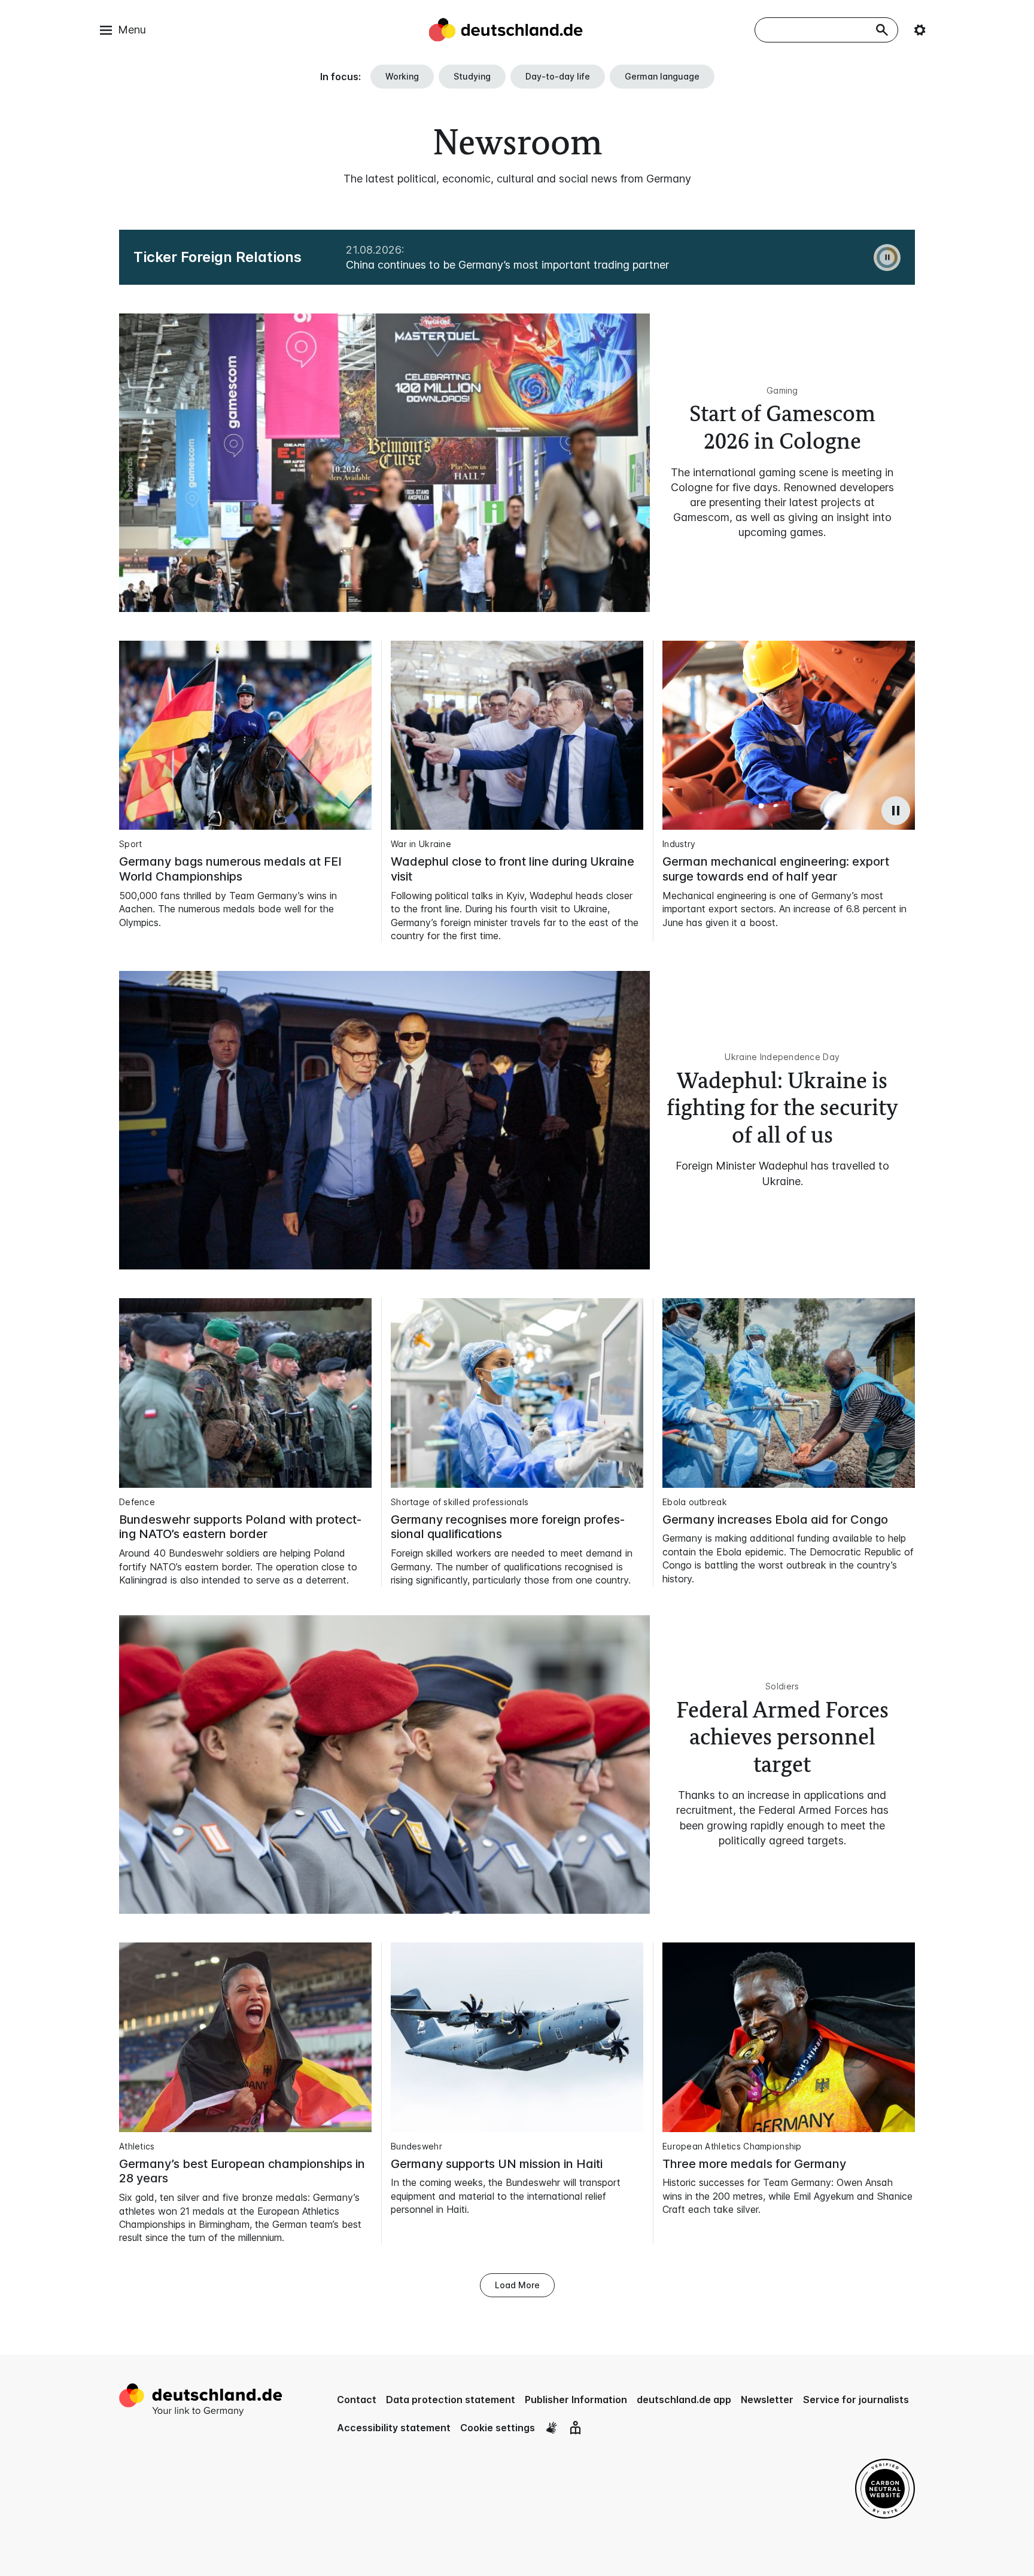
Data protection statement (451, 2400)
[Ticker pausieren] (887, 258)
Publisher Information (576, 2400)
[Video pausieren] (896, 811)
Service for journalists (856, 2400)
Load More (517, 2285)
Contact (357, 2400)
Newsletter (767, 2400)
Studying (472, 76)
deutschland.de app (684, 2400)
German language (662, 76)
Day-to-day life (558, 76)
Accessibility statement (394, 2428)
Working (402, 76)
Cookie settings (498, 2428)
